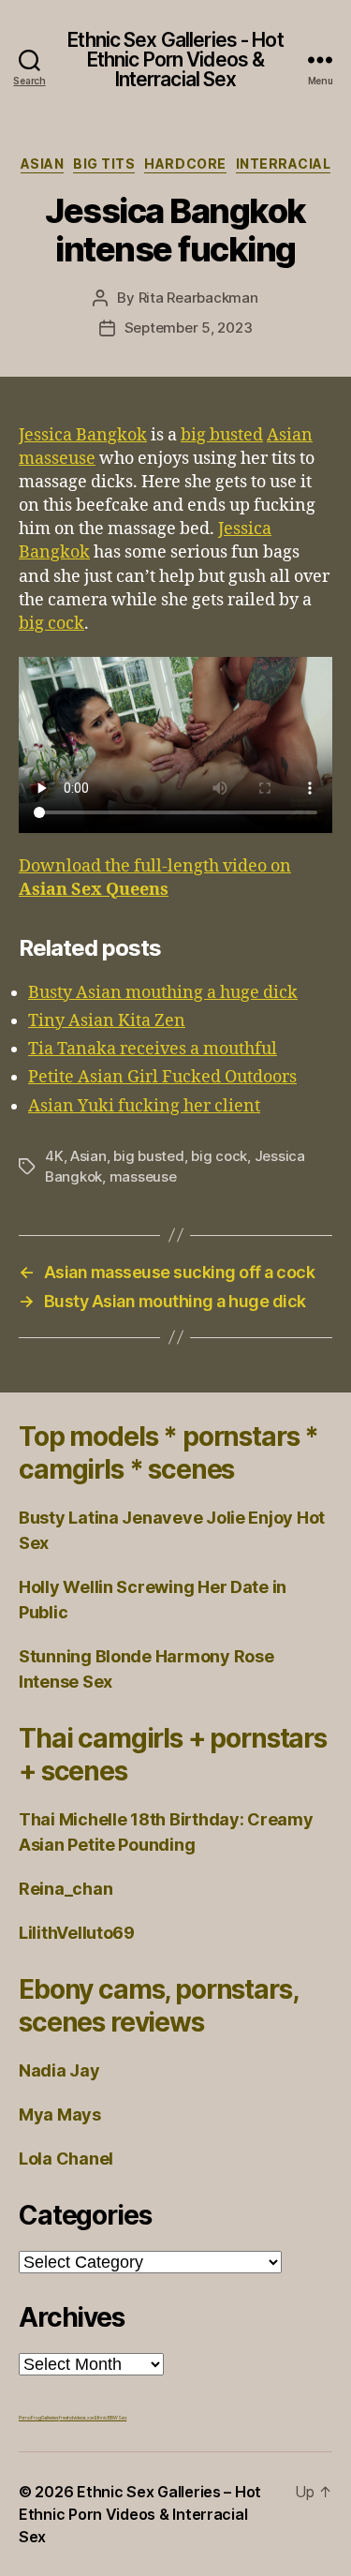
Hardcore (185, 164)
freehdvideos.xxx (77, 2418)
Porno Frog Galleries (39, 2418)
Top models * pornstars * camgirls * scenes (168, 1453)
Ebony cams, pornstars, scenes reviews (158, 2006)
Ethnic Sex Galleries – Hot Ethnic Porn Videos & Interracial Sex (140, 2514)
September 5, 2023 (189, 328)
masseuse (143, 1176)
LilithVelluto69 (77, 1933)
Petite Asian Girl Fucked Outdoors (162, 1077)
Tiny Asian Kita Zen (107, 1021)
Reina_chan (66, 1889)
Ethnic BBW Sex (110, 2418)
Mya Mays (60, 2114)
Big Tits (104, 164)
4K (54, 1156)
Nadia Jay (59, 2070)
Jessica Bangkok (83, 435)
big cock (51, 624)
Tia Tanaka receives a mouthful (153, 1049)
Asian (43, 164)
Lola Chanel (66, 2159)
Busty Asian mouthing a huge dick (163, 993)
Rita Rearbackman (198, 298)
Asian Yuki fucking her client (144, 1106)
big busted (222, 435)
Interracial (284, 164)
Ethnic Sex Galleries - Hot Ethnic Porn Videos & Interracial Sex (175, 60)
